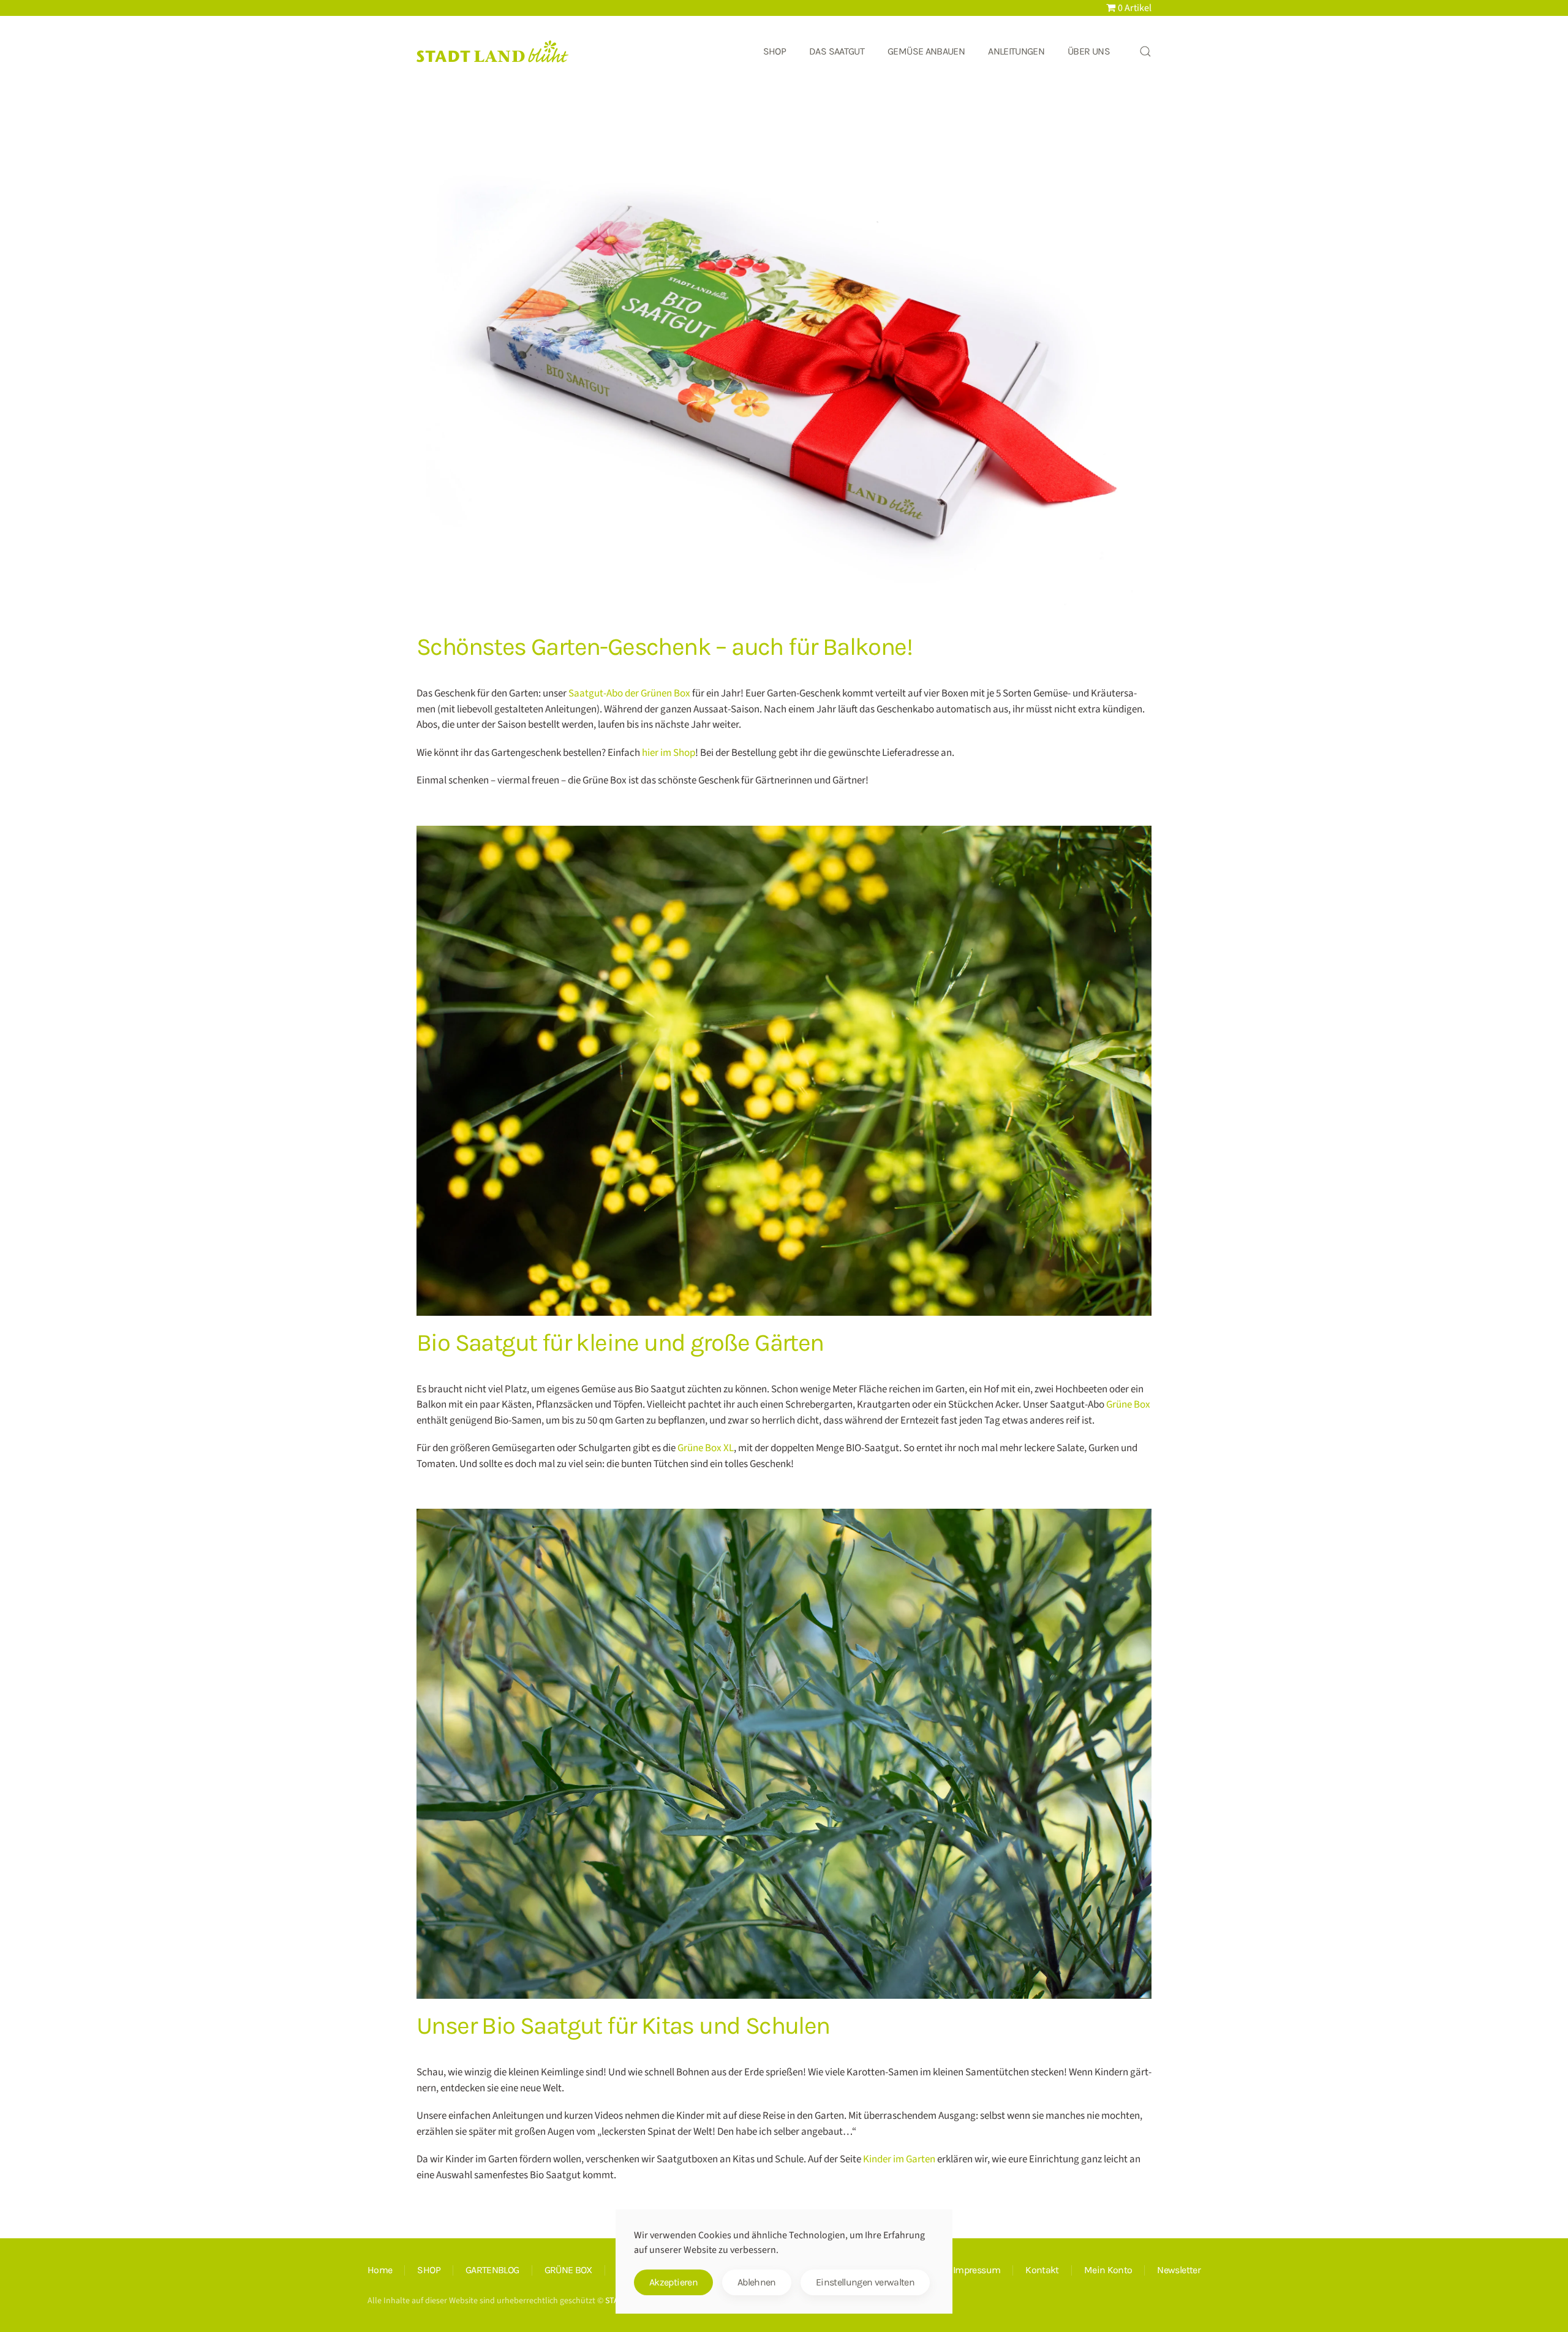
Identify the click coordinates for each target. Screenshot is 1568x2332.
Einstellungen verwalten (865, 2282)
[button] (1145, 51)
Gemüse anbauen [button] (926, 51)
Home (380, 2270)
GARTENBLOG (492, 2270)
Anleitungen (1016, 51)
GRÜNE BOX (568, 2270)
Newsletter (1179, 2270)
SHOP (428, 2270)
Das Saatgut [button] (837, 51)
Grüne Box (1128, 1405)
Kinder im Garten (899, 2159)
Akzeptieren (673, 2282)
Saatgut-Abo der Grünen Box (629, 693)
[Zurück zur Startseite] (493, 51)
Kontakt (1042, 2270)
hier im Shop (669, 753)
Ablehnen (757, 2282)
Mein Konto (1108, 2270)
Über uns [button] (1089, 51)
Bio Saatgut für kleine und (620, 1342)
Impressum (977, 2270)
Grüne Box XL (706, 1448)
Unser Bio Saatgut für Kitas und (623, 2025)
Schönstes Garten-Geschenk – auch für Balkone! (664, 647)
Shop (775, 51)
